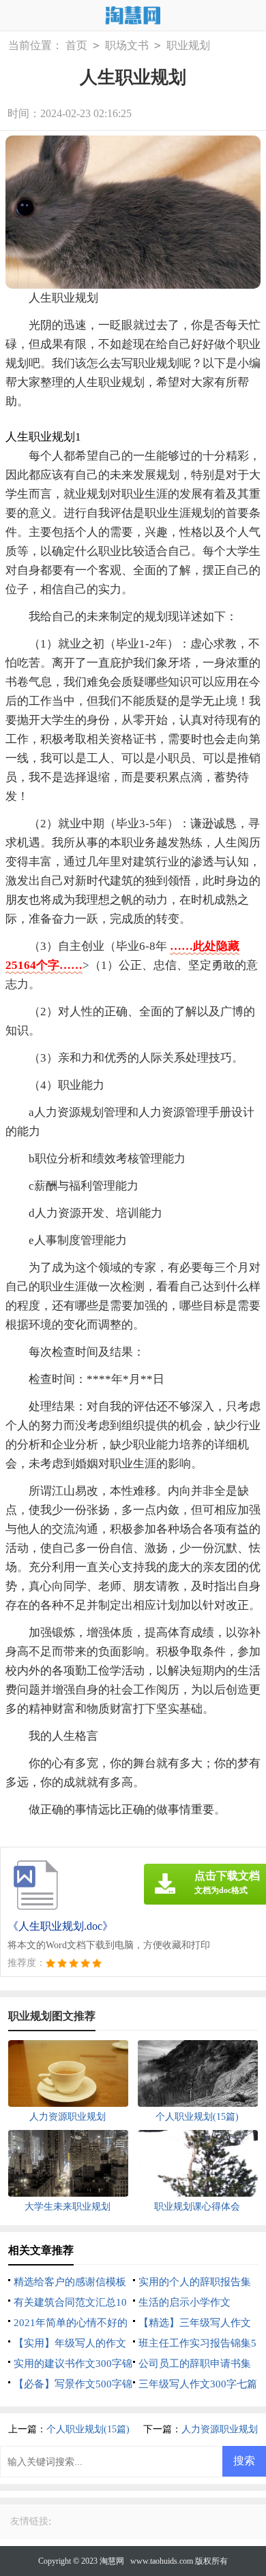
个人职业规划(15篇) (88, 2429)
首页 (76, 45)
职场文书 (127, 45)
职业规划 (188, 45)
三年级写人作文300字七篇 (198, 2384)
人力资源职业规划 (220, 2429)
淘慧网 (112, 2561)
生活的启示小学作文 (184, 2302)
